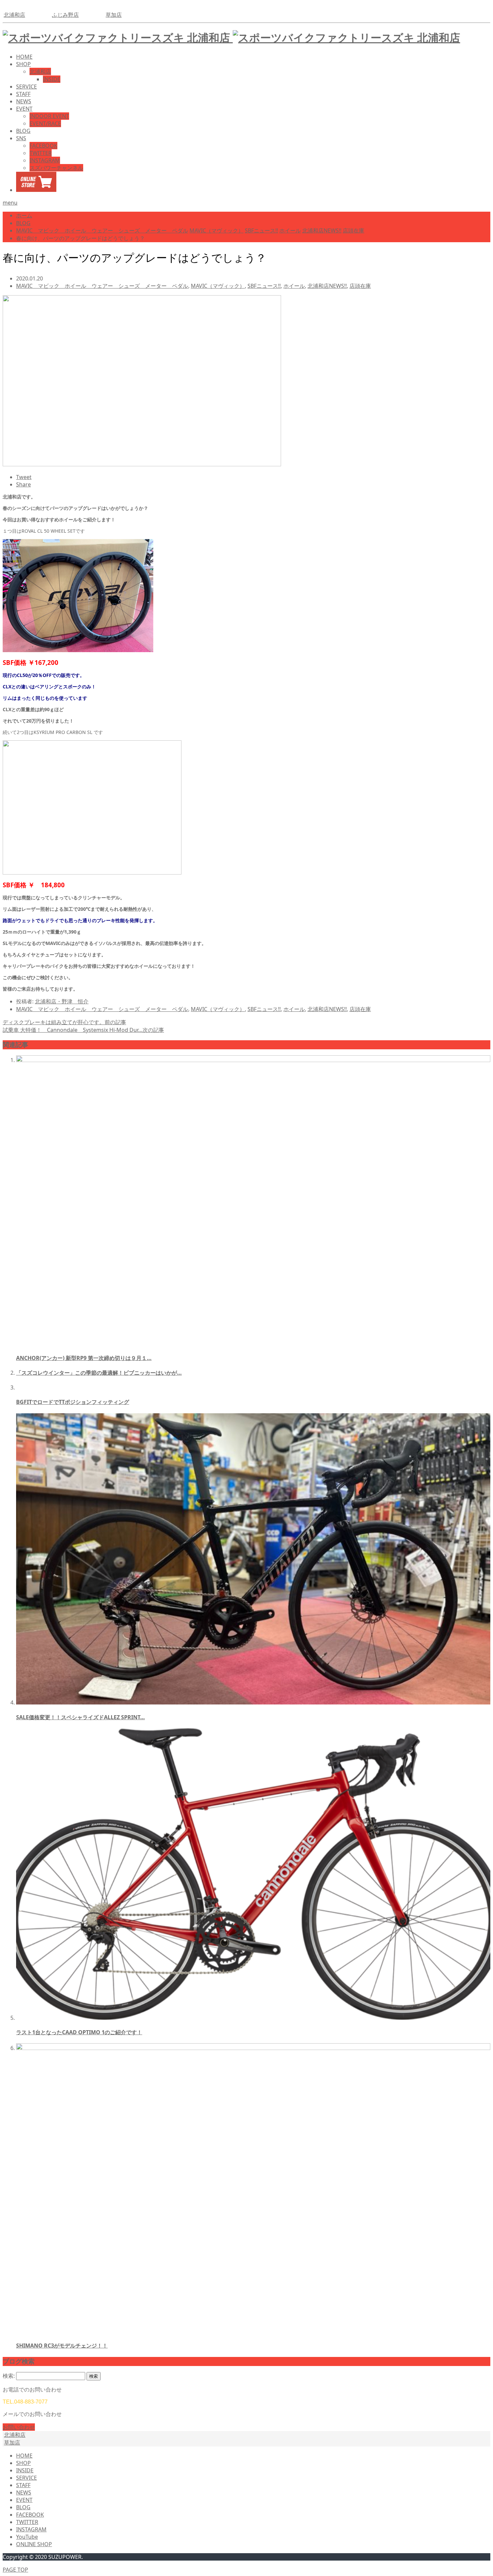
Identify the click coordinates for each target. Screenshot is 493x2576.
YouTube (27, 2537)
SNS (21, 138)
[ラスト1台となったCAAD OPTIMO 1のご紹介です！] (253, 2018)
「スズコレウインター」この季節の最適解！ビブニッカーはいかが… (99, 1373)
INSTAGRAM (45, 160)
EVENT (24, 109)
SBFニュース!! (264, 286)
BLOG (23, 131)
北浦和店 (14, 15)
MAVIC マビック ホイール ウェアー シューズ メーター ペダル (102, 286)
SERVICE (26, 87)
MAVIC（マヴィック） (218, 286)
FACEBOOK (43, 146)
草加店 (114, 15)
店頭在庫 (360, 286)
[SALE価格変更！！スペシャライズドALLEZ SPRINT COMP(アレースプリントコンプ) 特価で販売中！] (253, 1702)
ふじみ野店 (65, 15)
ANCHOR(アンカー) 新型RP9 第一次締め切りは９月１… (84, 1358)
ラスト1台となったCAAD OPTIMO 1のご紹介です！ (79, 2032)
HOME (24, 57)
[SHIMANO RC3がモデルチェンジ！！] (253, 2048)
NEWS (24, 101)
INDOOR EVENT (49, 116)
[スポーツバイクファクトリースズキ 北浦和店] (231, 37)
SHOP (23, 64)
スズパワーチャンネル (56, 168)
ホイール (294, 286)
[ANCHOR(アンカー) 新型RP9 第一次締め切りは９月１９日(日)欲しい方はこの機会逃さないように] (253, 1060)
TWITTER (41, 153)
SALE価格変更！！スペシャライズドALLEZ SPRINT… (80, 1717)
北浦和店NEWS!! (327, 286)
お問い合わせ (19, 2427)
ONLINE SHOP (34, 2544)
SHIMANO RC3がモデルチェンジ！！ (62, 2346)
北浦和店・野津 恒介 (62, 1001)
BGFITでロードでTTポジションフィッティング (73, 1402)
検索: (9, 2376)
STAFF (23, 94)
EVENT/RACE (45, 123)
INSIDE (52, 79)
